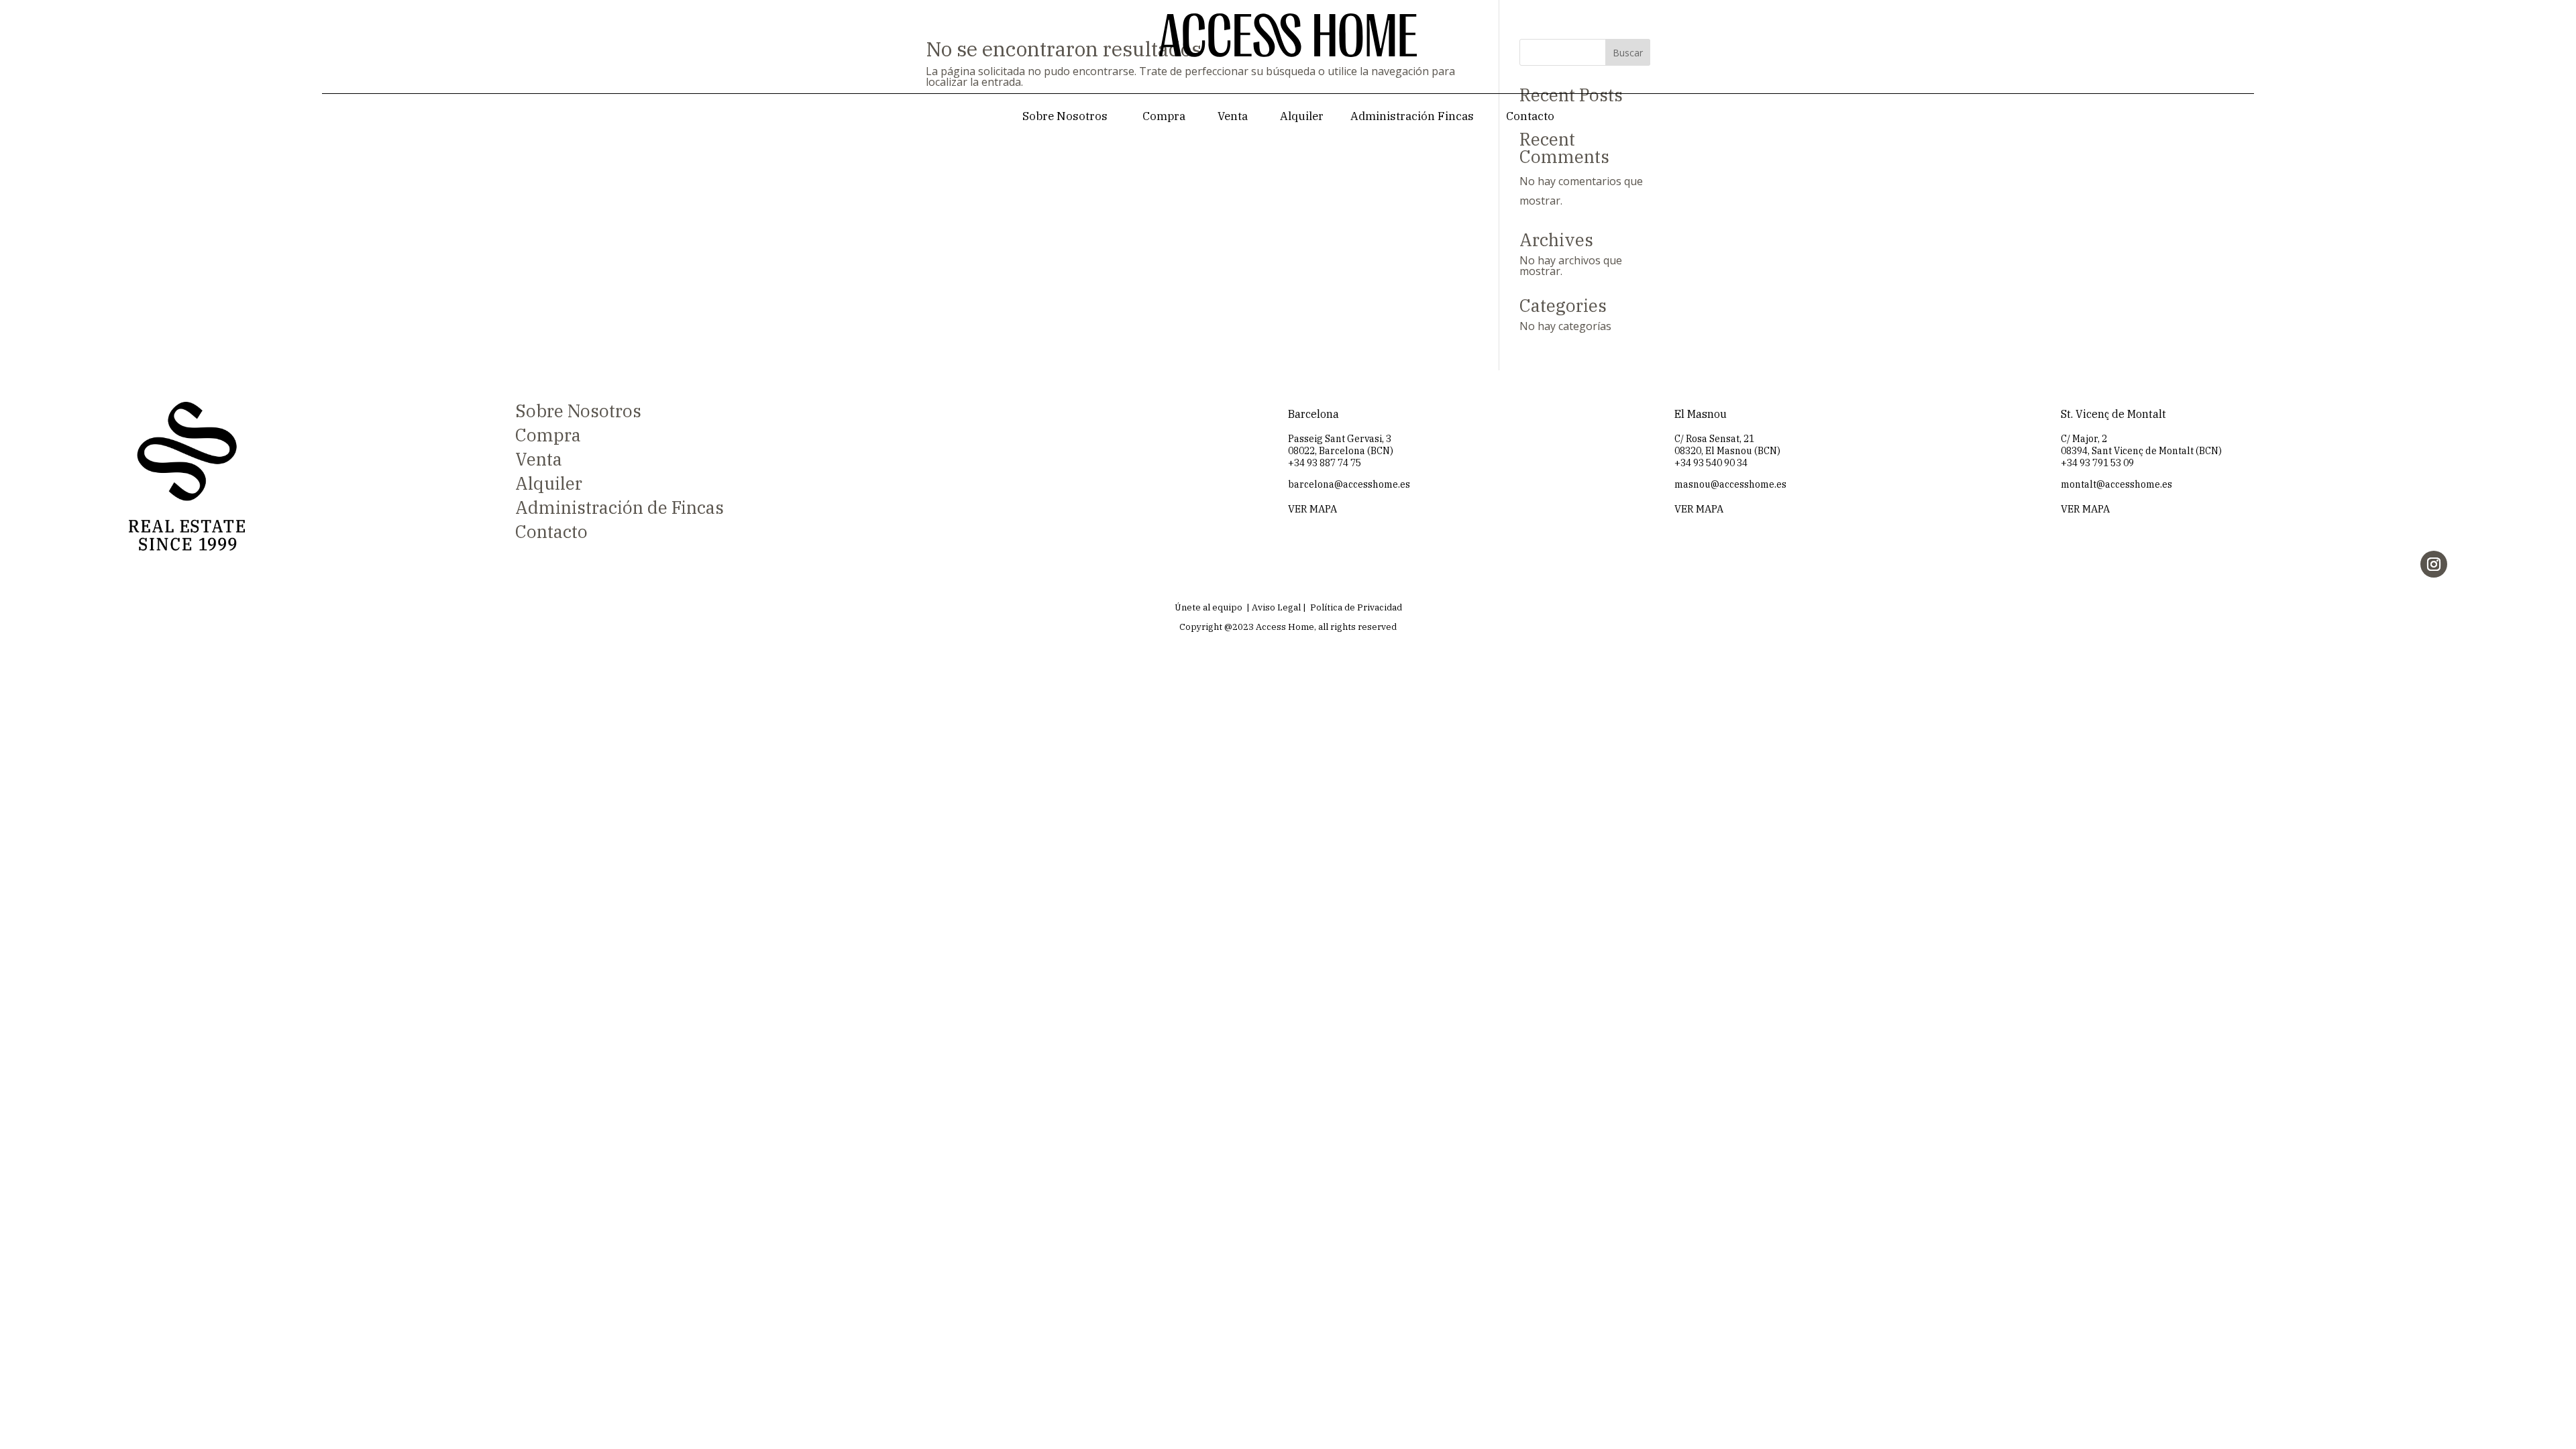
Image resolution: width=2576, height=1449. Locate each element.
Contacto (1530, 116)
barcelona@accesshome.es (1349, 484)
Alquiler (1302, 116)
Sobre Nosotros (1065, 116)
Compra (1164, 116)
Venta (1233, 116)
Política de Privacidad (1356, 607)
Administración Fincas (1412, 116)
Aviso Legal (1276, 607)
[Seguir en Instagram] (2434, 564)
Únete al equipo (1209, 607)
